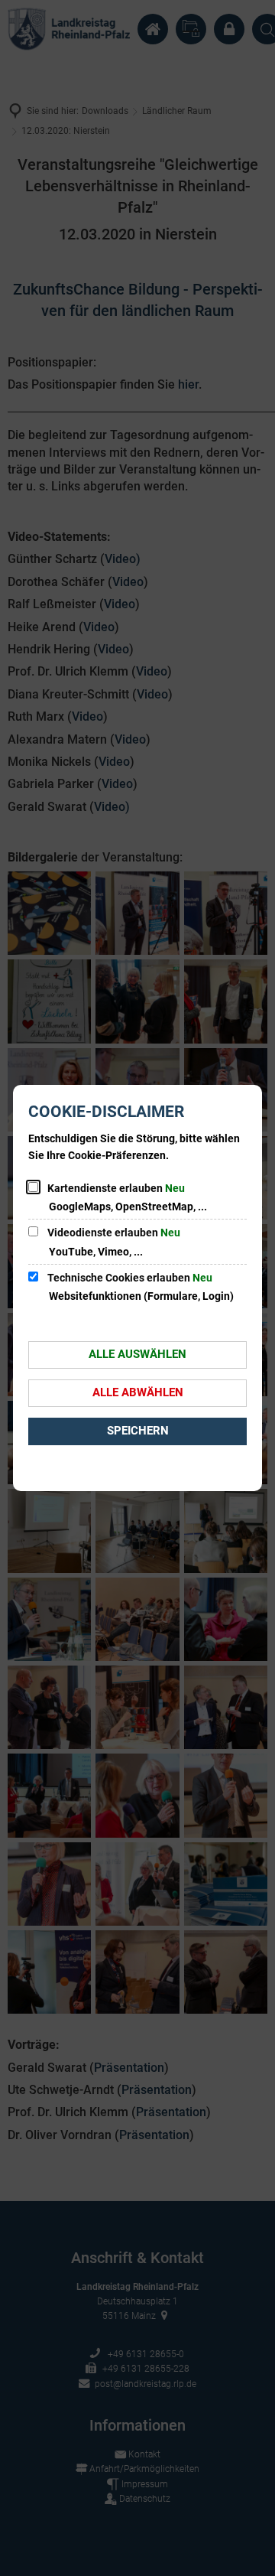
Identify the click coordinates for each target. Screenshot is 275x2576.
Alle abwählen (138, 1392)
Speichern (138, 1431)
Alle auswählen (137, 1354)
